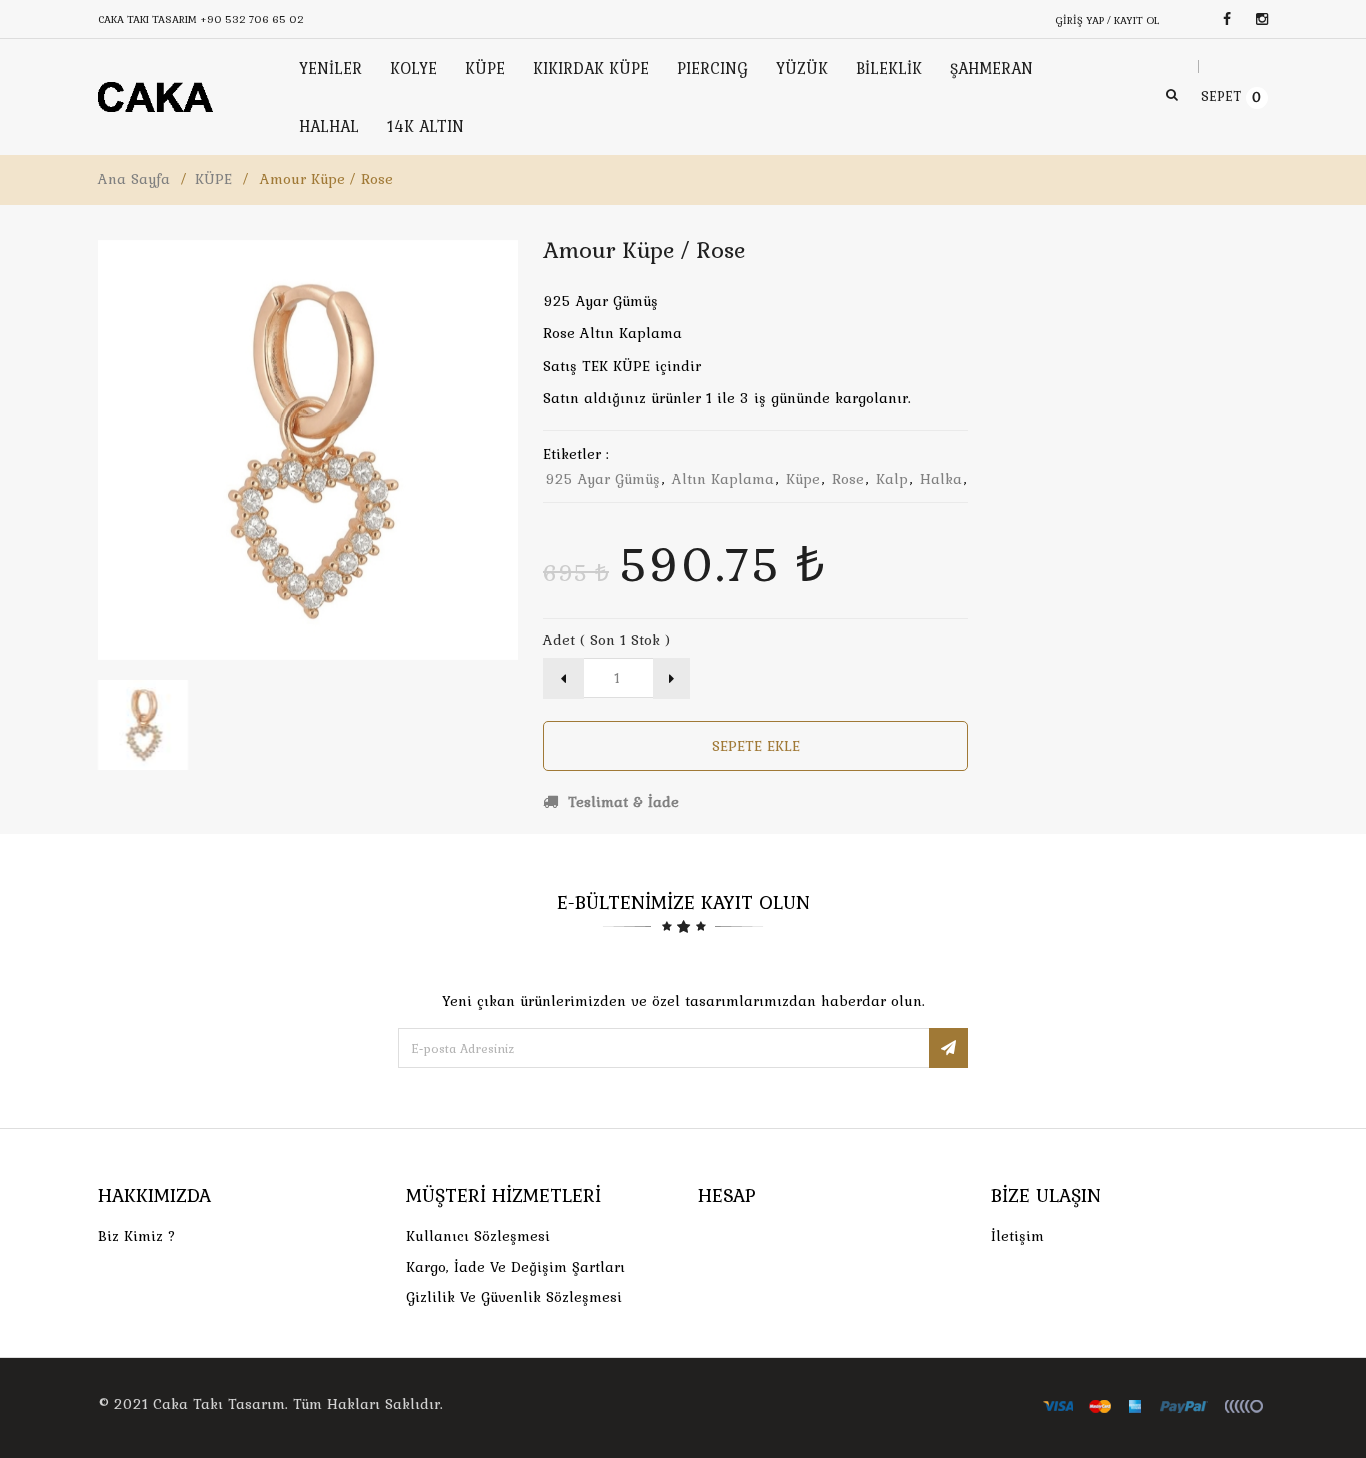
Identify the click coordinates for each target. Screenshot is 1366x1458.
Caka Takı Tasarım (219, 1404)
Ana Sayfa (134, 179)
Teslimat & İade (621, 802)
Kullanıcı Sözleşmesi (478, 1236)
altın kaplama (723, 479)
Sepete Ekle (756, 746)
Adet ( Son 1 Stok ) (606, 640)
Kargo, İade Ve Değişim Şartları (515, 1267)
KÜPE (213, 179)
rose (848, 479)
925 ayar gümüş (602, 479)
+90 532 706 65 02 (252, 19)
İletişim (1017, 1236)
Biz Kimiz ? (137, 1236)
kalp (892, 479)
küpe (803, 479)
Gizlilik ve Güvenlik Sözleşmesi (514, 1297)
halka (941, 479)
